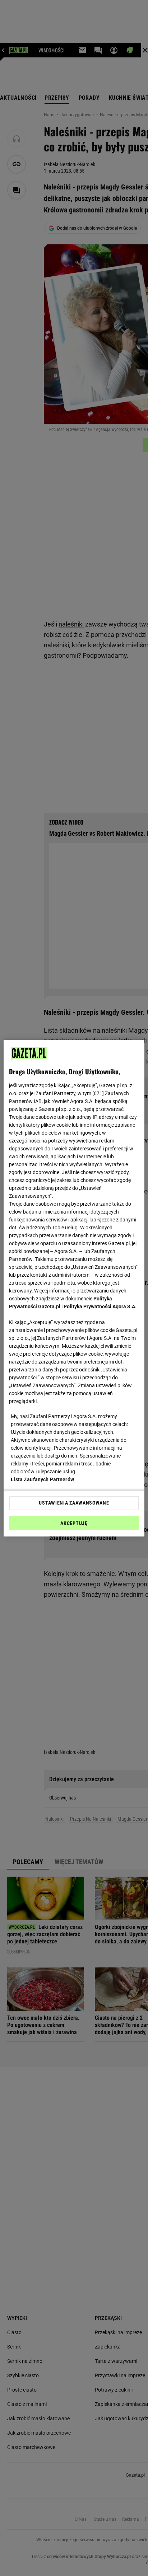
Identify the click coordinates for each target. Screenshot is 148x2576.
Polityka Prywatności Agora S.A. (100, 1306)
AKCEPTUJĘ (74, 1523)
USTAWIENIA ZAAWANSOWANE (74, 1503)
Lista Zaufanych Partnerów (42, 1479)
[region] (74, 1288)
